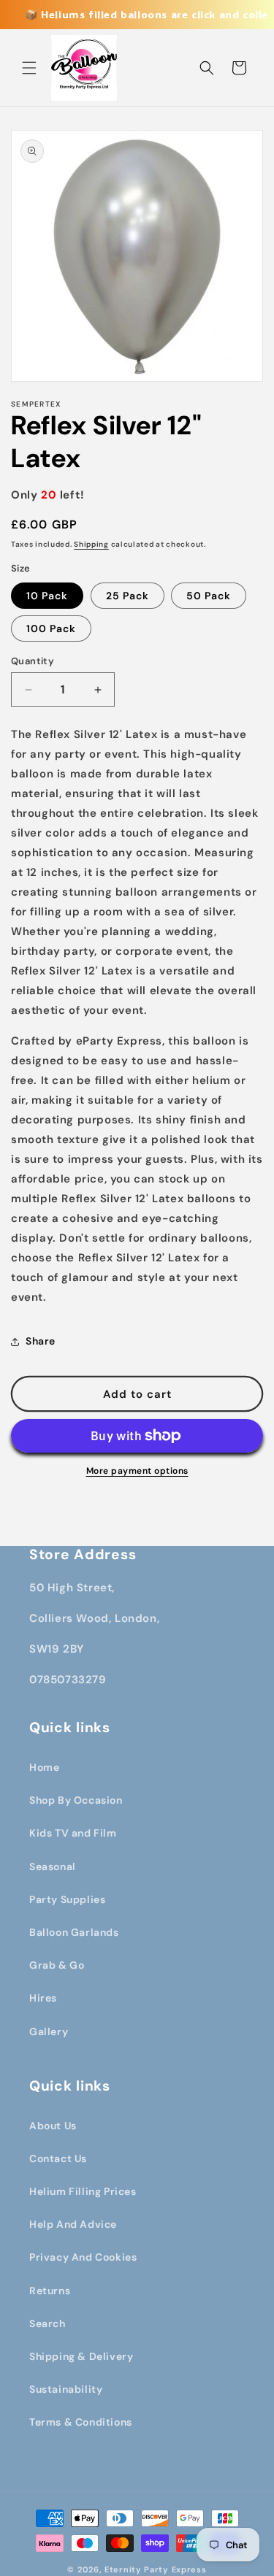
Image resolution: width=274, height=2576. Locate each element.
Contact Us (58, 2158)
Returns (50, 2291)
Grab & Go (57, 1965)
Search (47, 2323)
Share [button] (41, 1341)
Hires (43, 1998)
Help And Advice (73, 2224)
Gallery (49, 2031)
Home (44, 1767)
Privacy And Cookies (83, 2257)
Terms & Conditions (81, 2422)
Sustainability (66, 2389)
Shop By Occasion (76, 1800)
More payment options (137, 1471)
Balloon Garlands (74, 1932)
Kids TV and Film (73, 1833)
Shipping (91, 544)
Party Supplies (67, 1899)
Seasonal (53, 1866)
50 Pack (209, 596)
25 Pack (128, 596)
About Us (53, 2126)
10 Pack (47, 596)
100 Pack (51, 628)
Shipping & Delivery (81, 2356)
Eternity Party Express (155, 2569)
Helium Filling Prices (83, 2191)
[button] (29, 68)
